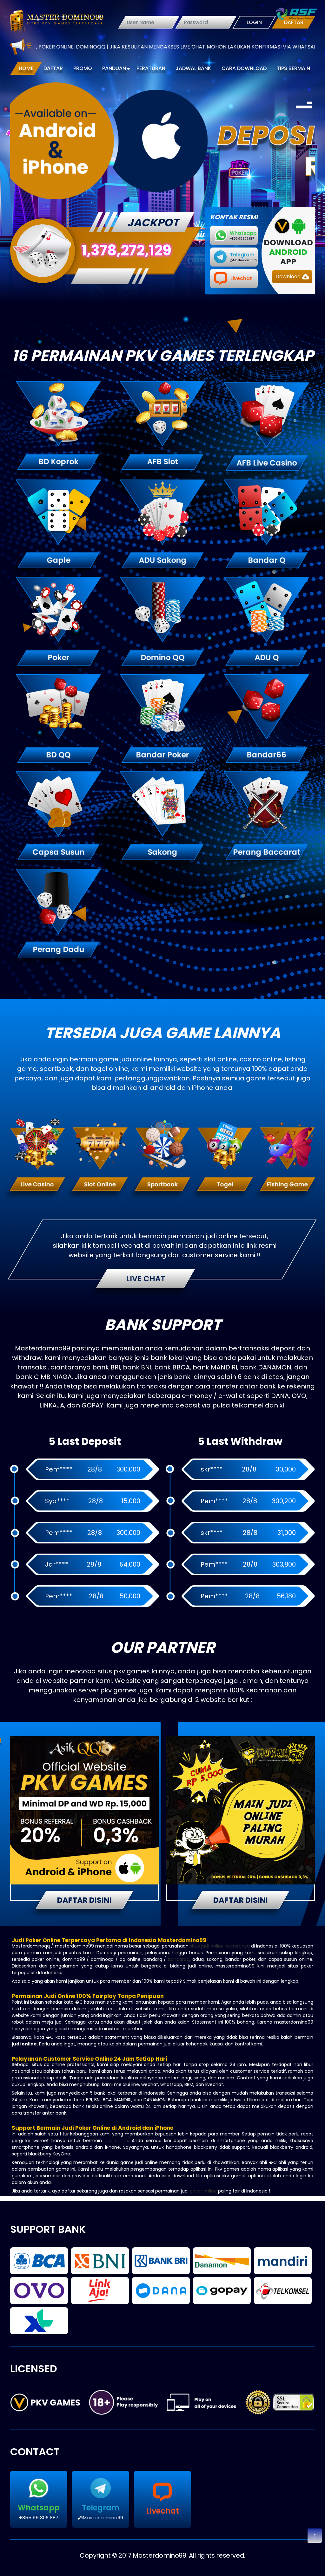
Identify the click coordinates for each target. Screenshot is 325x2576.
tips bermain (293, 68)
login (254, 22)
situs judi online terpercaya (220, 1946)
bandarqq (179, 1959)
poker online (203, 2191)
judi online (116, 2141)
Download (289, 277)
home (26, 68)
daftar (53, 68)
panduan (114, 68)
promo (83, 68)
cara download (244, 68)
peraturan (151, 68)
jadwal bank (193, 68)
